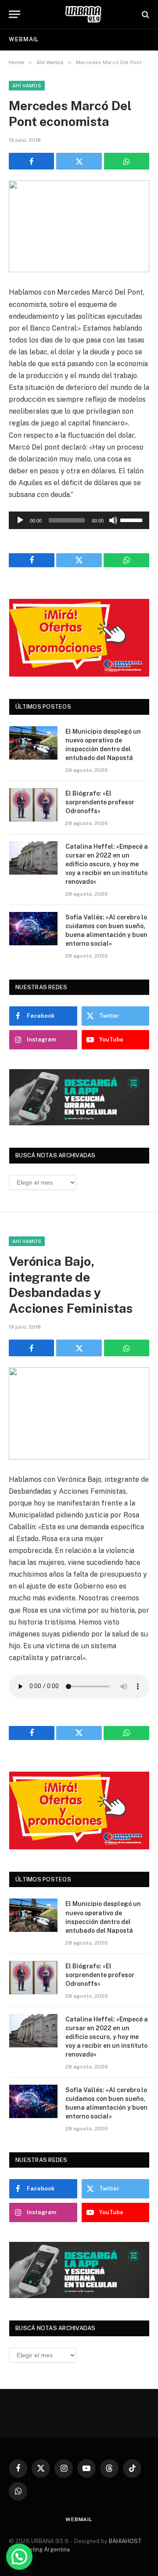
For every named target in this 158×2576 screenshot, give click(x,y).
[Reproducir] (20, 520)
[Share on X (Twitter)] (79, 161)
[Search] (145, 14)
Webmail (24, 39)
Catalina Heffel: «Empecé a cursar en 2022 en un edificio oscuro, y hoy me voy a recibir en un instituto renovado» (107, 864)
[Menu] (14, 14)
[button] (19, 2557)
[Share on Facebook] (31, 161)
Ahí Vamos (27, 86)
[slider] (133, 519)
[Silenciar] (113, 520)
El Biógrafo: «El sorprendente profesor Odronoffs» (100, 802)
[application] (79, 520)
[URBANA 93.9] (83, 14)
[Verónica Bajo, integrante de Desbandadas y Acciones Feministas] (79, 1413)
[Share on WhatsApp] (127, 161)
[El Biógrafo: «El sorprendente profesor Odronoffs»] (33, 805)
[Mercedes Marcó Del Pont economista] (79, 226)
